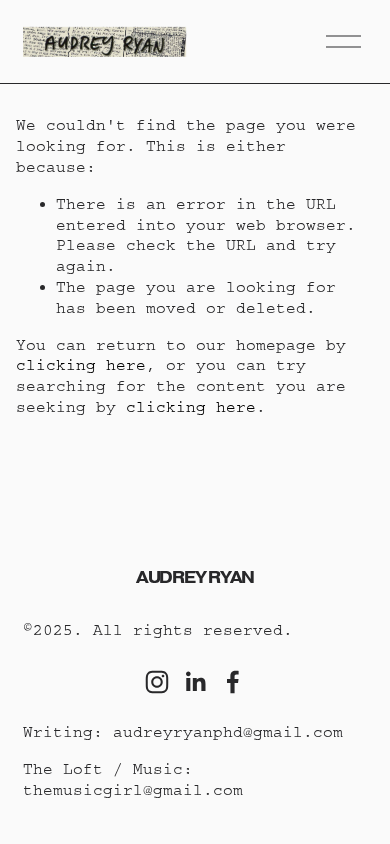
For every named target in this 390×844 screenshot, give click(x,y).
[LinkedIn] (195, 682)
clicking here (81, 365)
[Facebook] (233, 682)
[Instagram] (157, 682)
